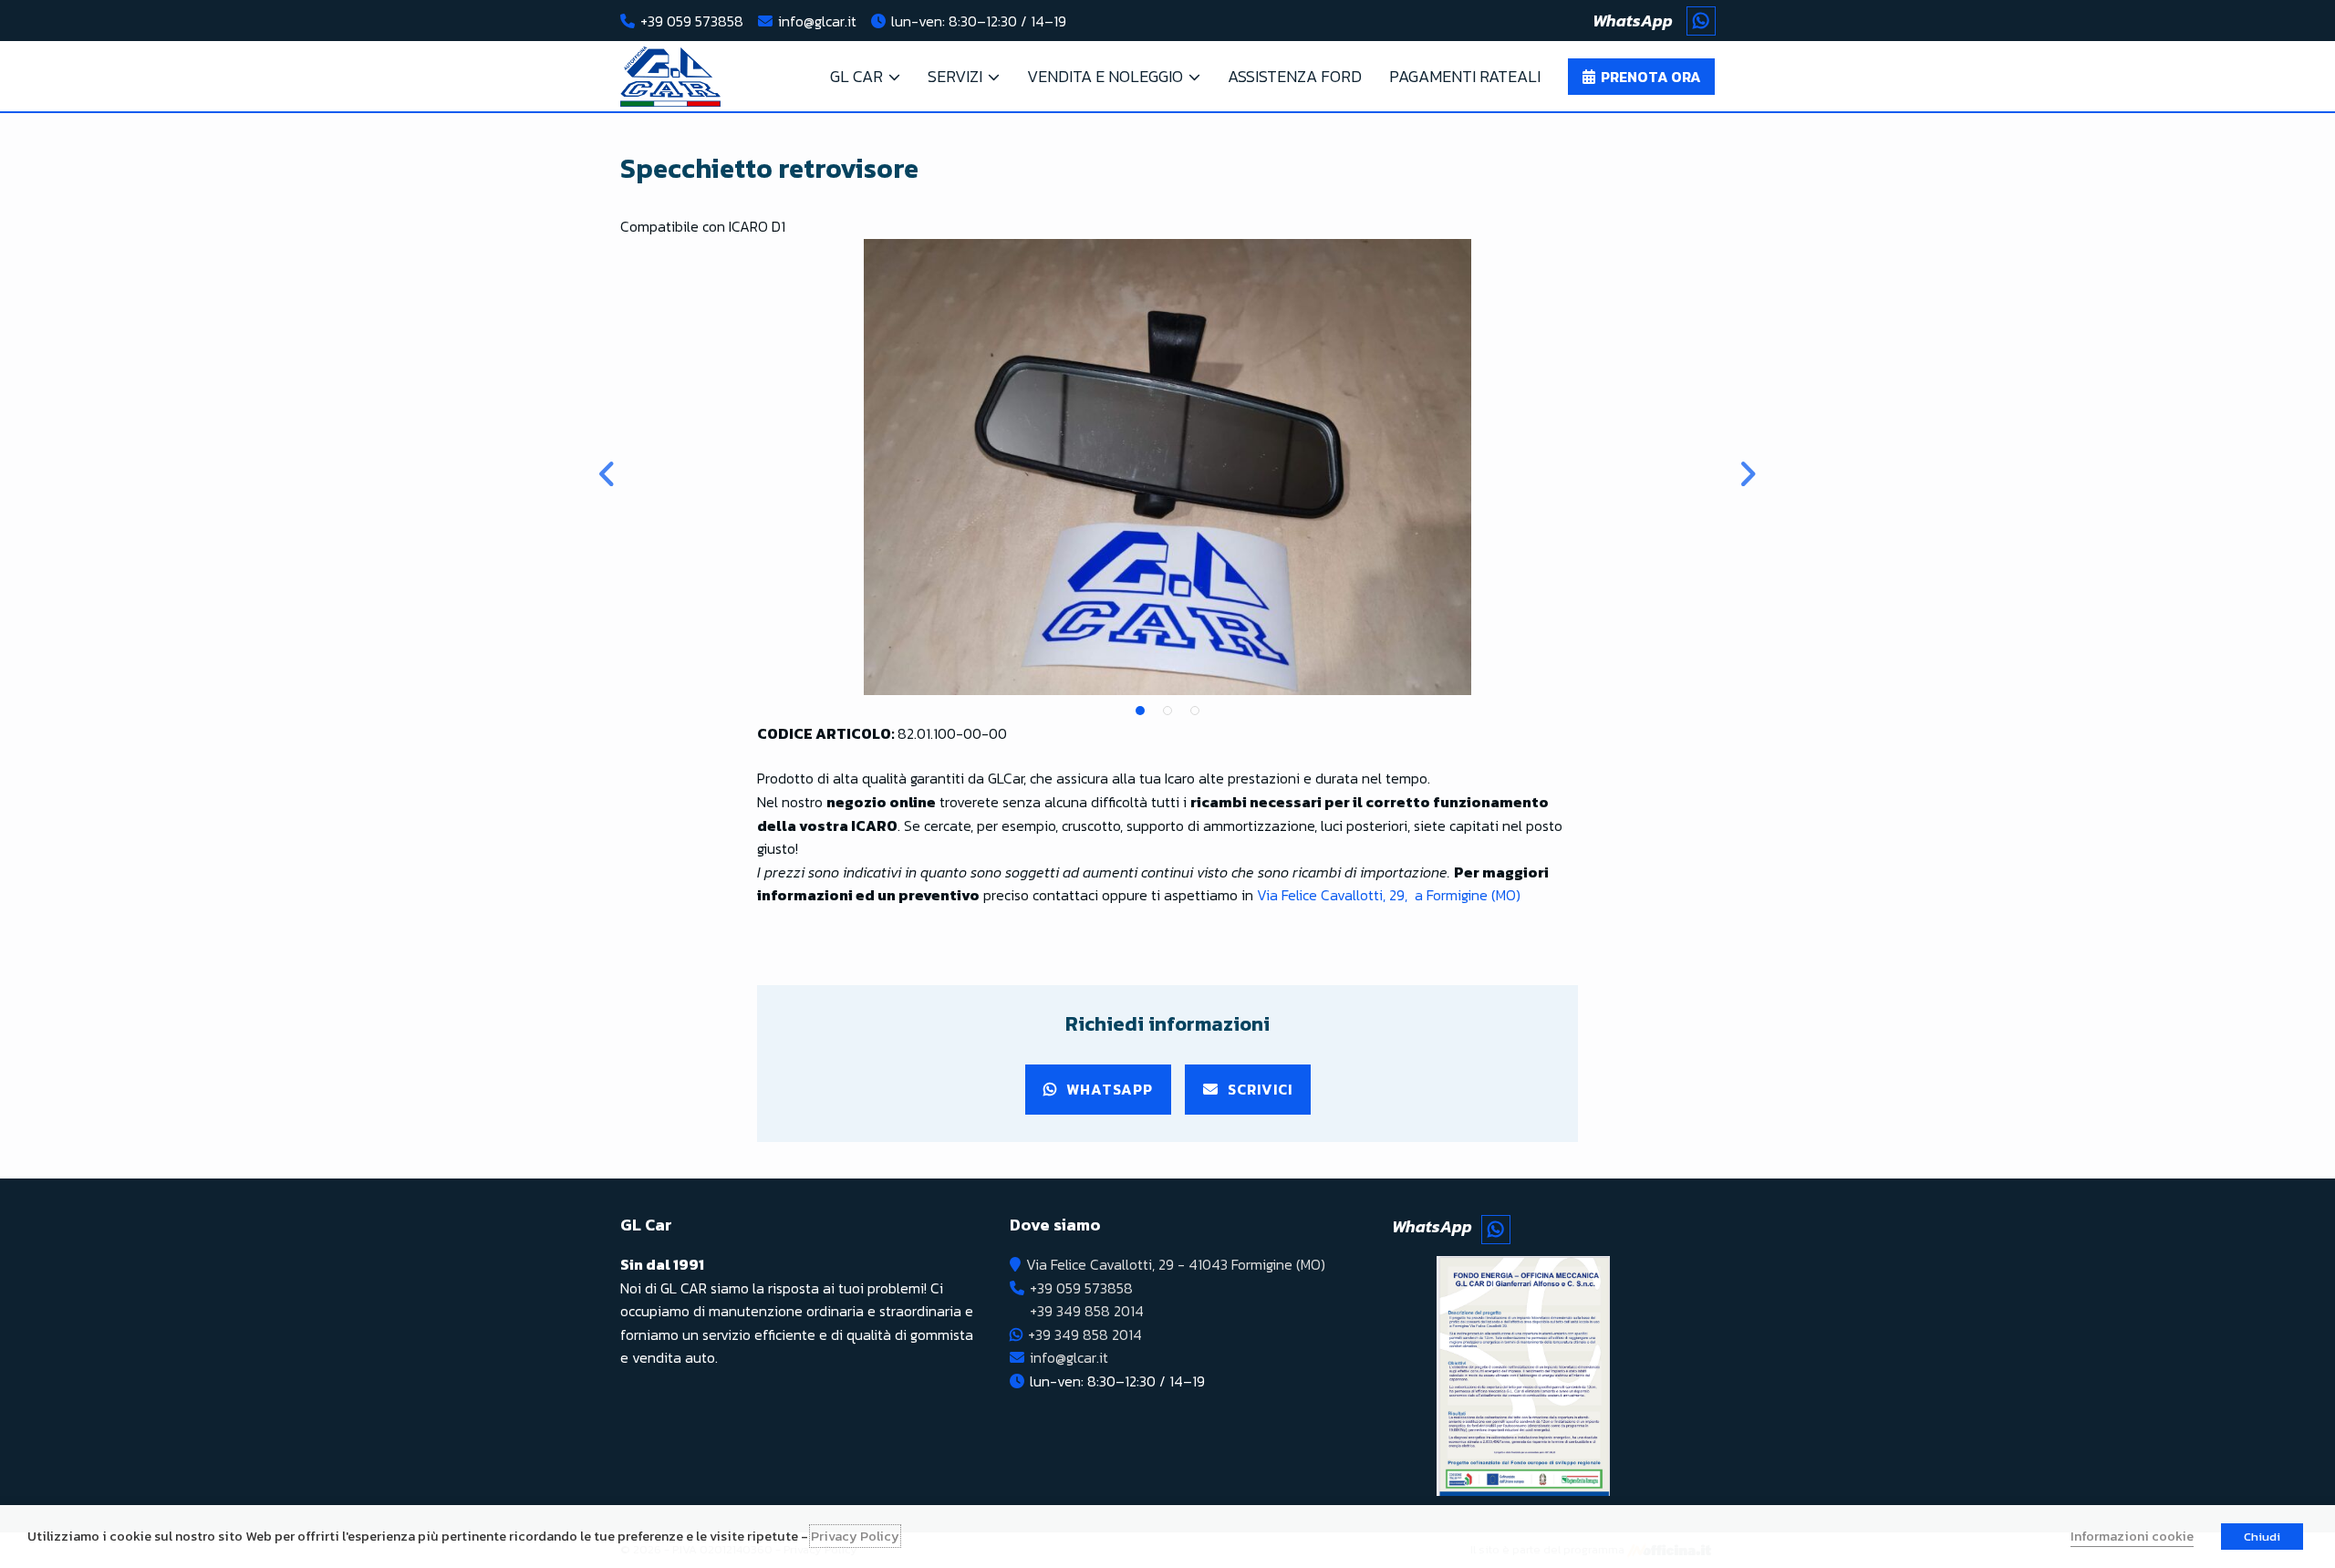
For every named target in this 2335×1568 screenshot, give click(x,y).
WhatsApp (1110, 1089)
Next (1728, 467)
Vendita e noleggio (1105, 76)
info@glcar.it (817, 21)
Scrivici (1260, 1089)
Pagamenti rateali (1465, 76)
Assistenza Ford (1295, 76)
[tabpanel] (1167, 467)
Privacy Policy (855, 1536)
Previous (607, 467)
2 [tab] (1167, 711)
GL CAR (856, 76)
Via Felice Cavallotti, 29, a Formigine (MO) (1389, 895)
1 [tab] (1140, 711)
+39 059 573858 (692, 21)
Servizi (955, 76)
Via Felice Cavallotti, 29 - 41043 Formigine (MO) (1176, 1264)
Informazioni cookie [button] (2132, 1536)
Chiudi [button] (2262, 1537)
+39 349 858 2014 (1087, 1311)
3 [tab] (1195, 711)
